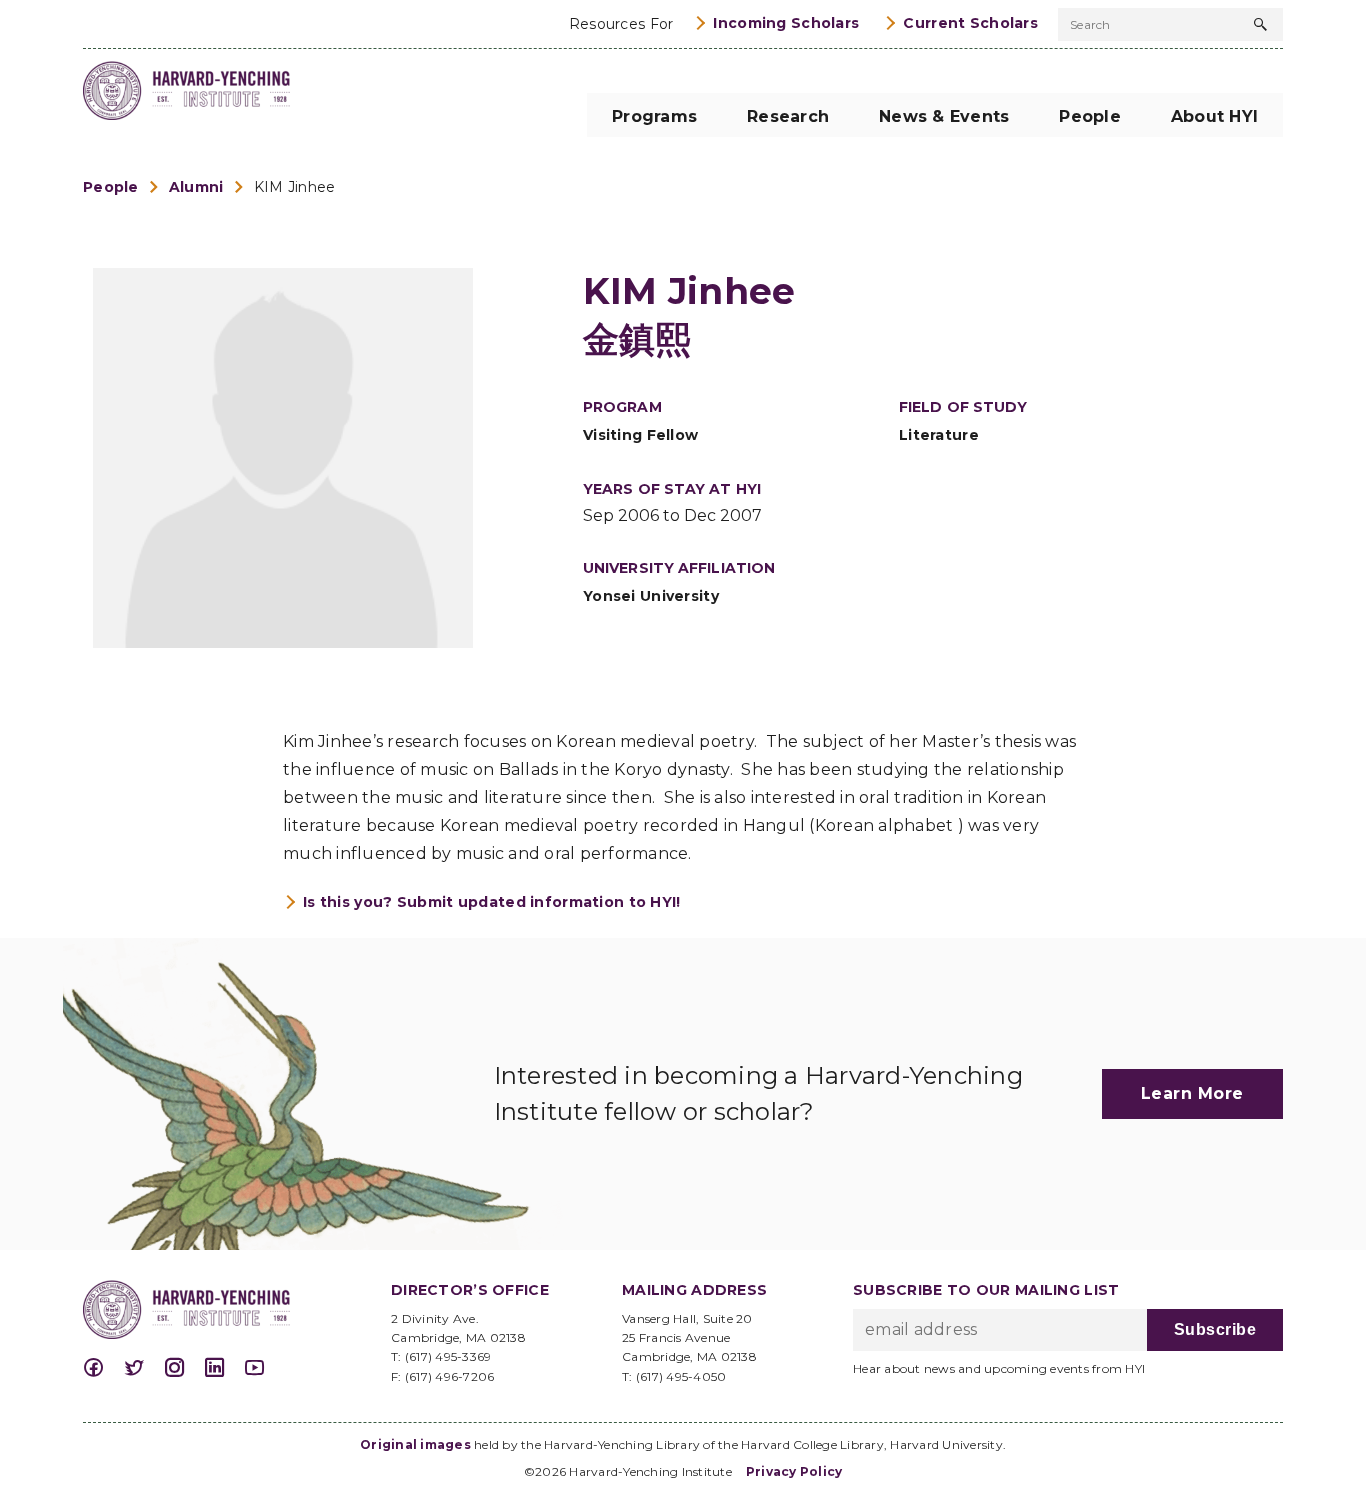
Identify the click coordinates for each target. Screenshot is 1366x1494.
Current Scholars (970, 23)
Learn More (1192, 1093)
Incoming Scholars (786, 23)
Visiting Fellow (640, 435)
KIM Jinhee (295, 187)
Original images (415, 1444)
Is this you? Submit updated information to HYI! (492, 902)
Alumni (196, 187)
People (111, 187)
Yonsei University (651, 596)
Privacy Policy (794, 1471)
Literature (939, 435)
